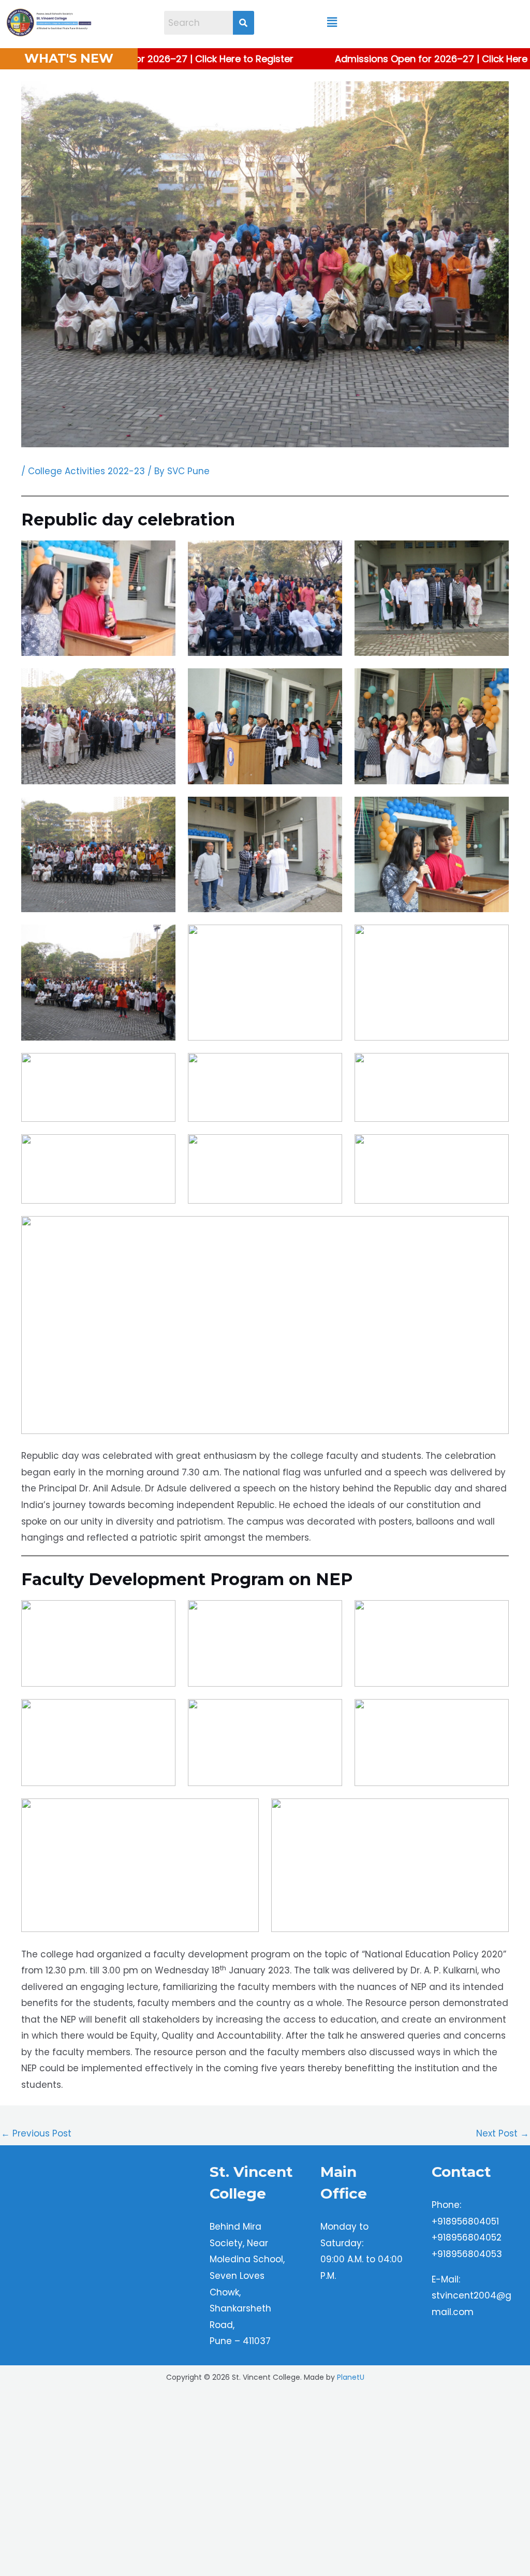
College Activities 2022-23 (86, 471)
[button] (332, 23)
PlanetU (351, 2557)
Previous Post (36, 2133)
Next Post (503, 2133)
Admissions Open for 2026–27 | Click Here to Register (156, 59)
